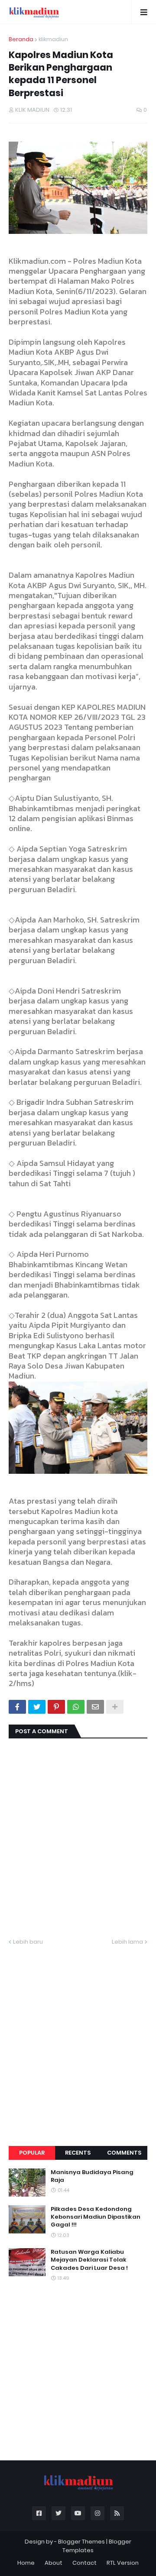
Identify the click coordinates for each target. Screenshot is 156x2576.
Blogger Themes (81, 2542)
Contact (84, 2563)
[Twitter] (37, 1707)
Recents (78, 2153)
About (54, 2563)
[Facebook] (17, 1707)
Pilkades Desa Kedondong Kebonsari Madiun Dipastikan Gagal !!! (96, 2217)
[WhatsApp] (76, 1707)
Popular (32, 2153)
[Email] (95, 1707)
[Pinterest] (56, 1707)
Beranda (21, 39)
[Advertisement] (78, 2036)
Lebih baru (28, 1942)
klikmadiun (53, 39)
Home (26, 2563)
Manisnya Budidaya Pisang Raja (92, 2176)
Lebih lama (127, 1942)
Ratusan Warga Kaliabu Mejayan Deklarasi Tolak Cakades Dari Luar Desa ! (89, 2260)
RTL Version (123, 2563)
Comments (124, 2153)
